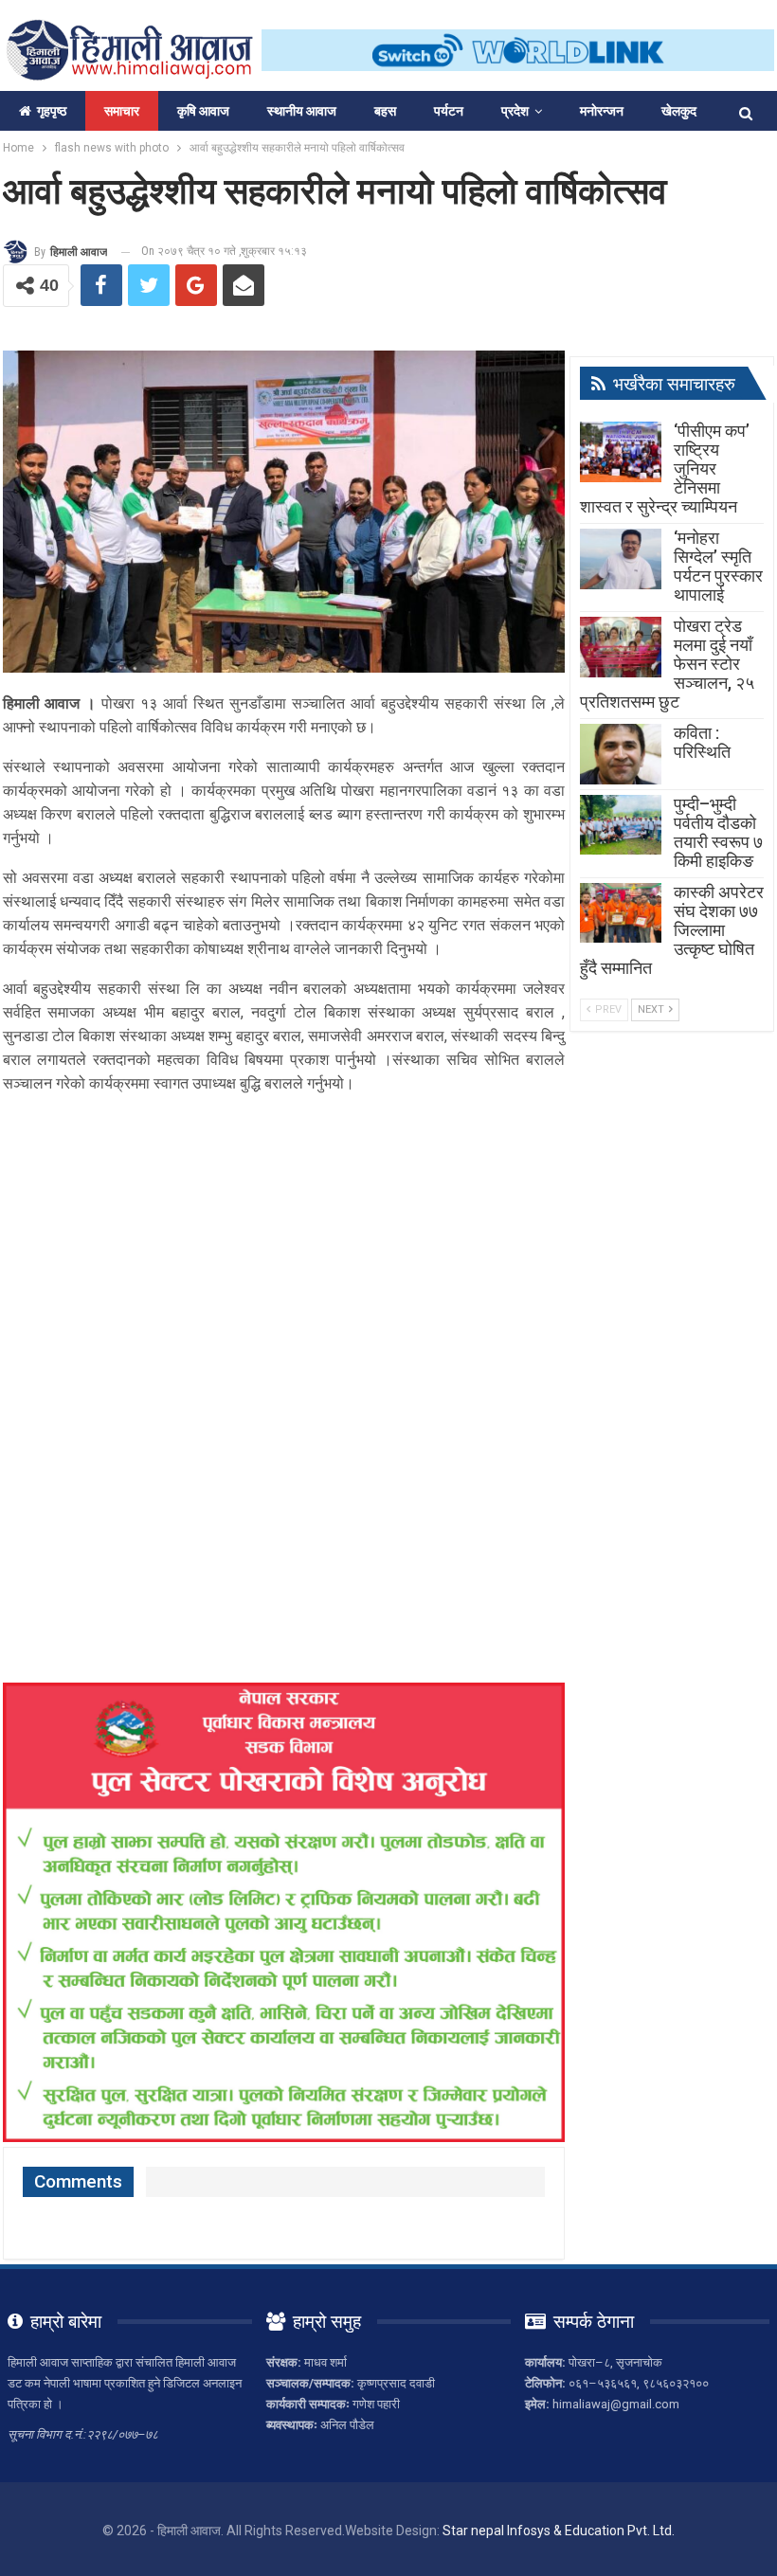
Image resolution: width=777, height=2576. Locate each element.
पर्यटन (449, 111)
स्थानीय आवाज (302, 111)
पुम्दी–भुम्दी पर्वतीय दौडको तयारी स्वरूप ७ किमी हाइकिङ (718, 832)
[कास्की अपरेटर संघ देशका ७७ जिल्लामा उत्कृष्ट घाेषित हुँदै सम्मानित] (621, 913)
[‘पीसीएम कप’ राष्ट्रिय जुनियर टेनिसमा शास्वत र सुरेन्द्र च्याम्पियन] (621, 452)
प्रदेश (515, 111)
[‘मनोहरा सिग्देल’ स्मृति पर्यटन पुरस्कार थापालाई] (621, 559)
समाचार (122, 111)
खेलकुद (679, 111)
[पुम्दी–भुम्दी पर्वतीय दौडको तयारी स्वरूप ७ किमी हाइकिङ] (621, 825)
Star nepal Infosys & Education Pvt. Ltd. (559, 2531)
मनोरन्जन (602, 111)
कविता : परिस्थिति (702, 742)
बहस (385, 111)
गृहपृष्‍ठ (52, 111)
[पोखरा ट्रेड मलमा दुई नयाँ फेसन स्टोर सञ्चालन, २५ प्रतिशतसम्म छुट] (621, 647)
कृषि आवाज (203, 111)
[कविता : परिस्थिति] (621, 754)
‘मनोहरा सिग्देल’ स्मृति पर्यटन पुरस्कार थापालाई (718, 566)
